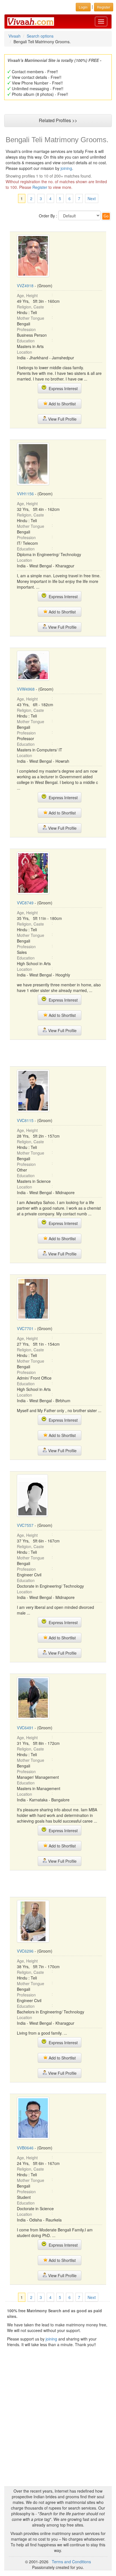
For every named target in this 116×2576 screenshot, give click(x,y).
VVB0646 (25, 2148)
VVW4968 (26, 689)
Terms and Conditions (71, 2562)
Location (24, 352)
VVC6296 (25, 1951)
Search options (40, 36)
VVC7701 (25, 1328)
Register (40, 187)
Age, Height (27, 295)
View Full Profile (62, 419)
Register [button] (104, 7)
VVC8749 (25, 903)
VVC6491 (25, 1728)
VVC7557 (25, 1525)
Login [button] (83, 7)
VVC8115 (25, 1120)
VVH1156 (25, 494)
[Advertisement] (58, 1053)
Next (92, 198)
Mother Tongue (31, 318)
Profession (26, 329)
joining (66, 168)
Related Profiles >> (58, 120)
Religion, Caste (30, 307)
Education (26, 341)
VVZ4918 (25, 286)
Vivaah (14, 36)
